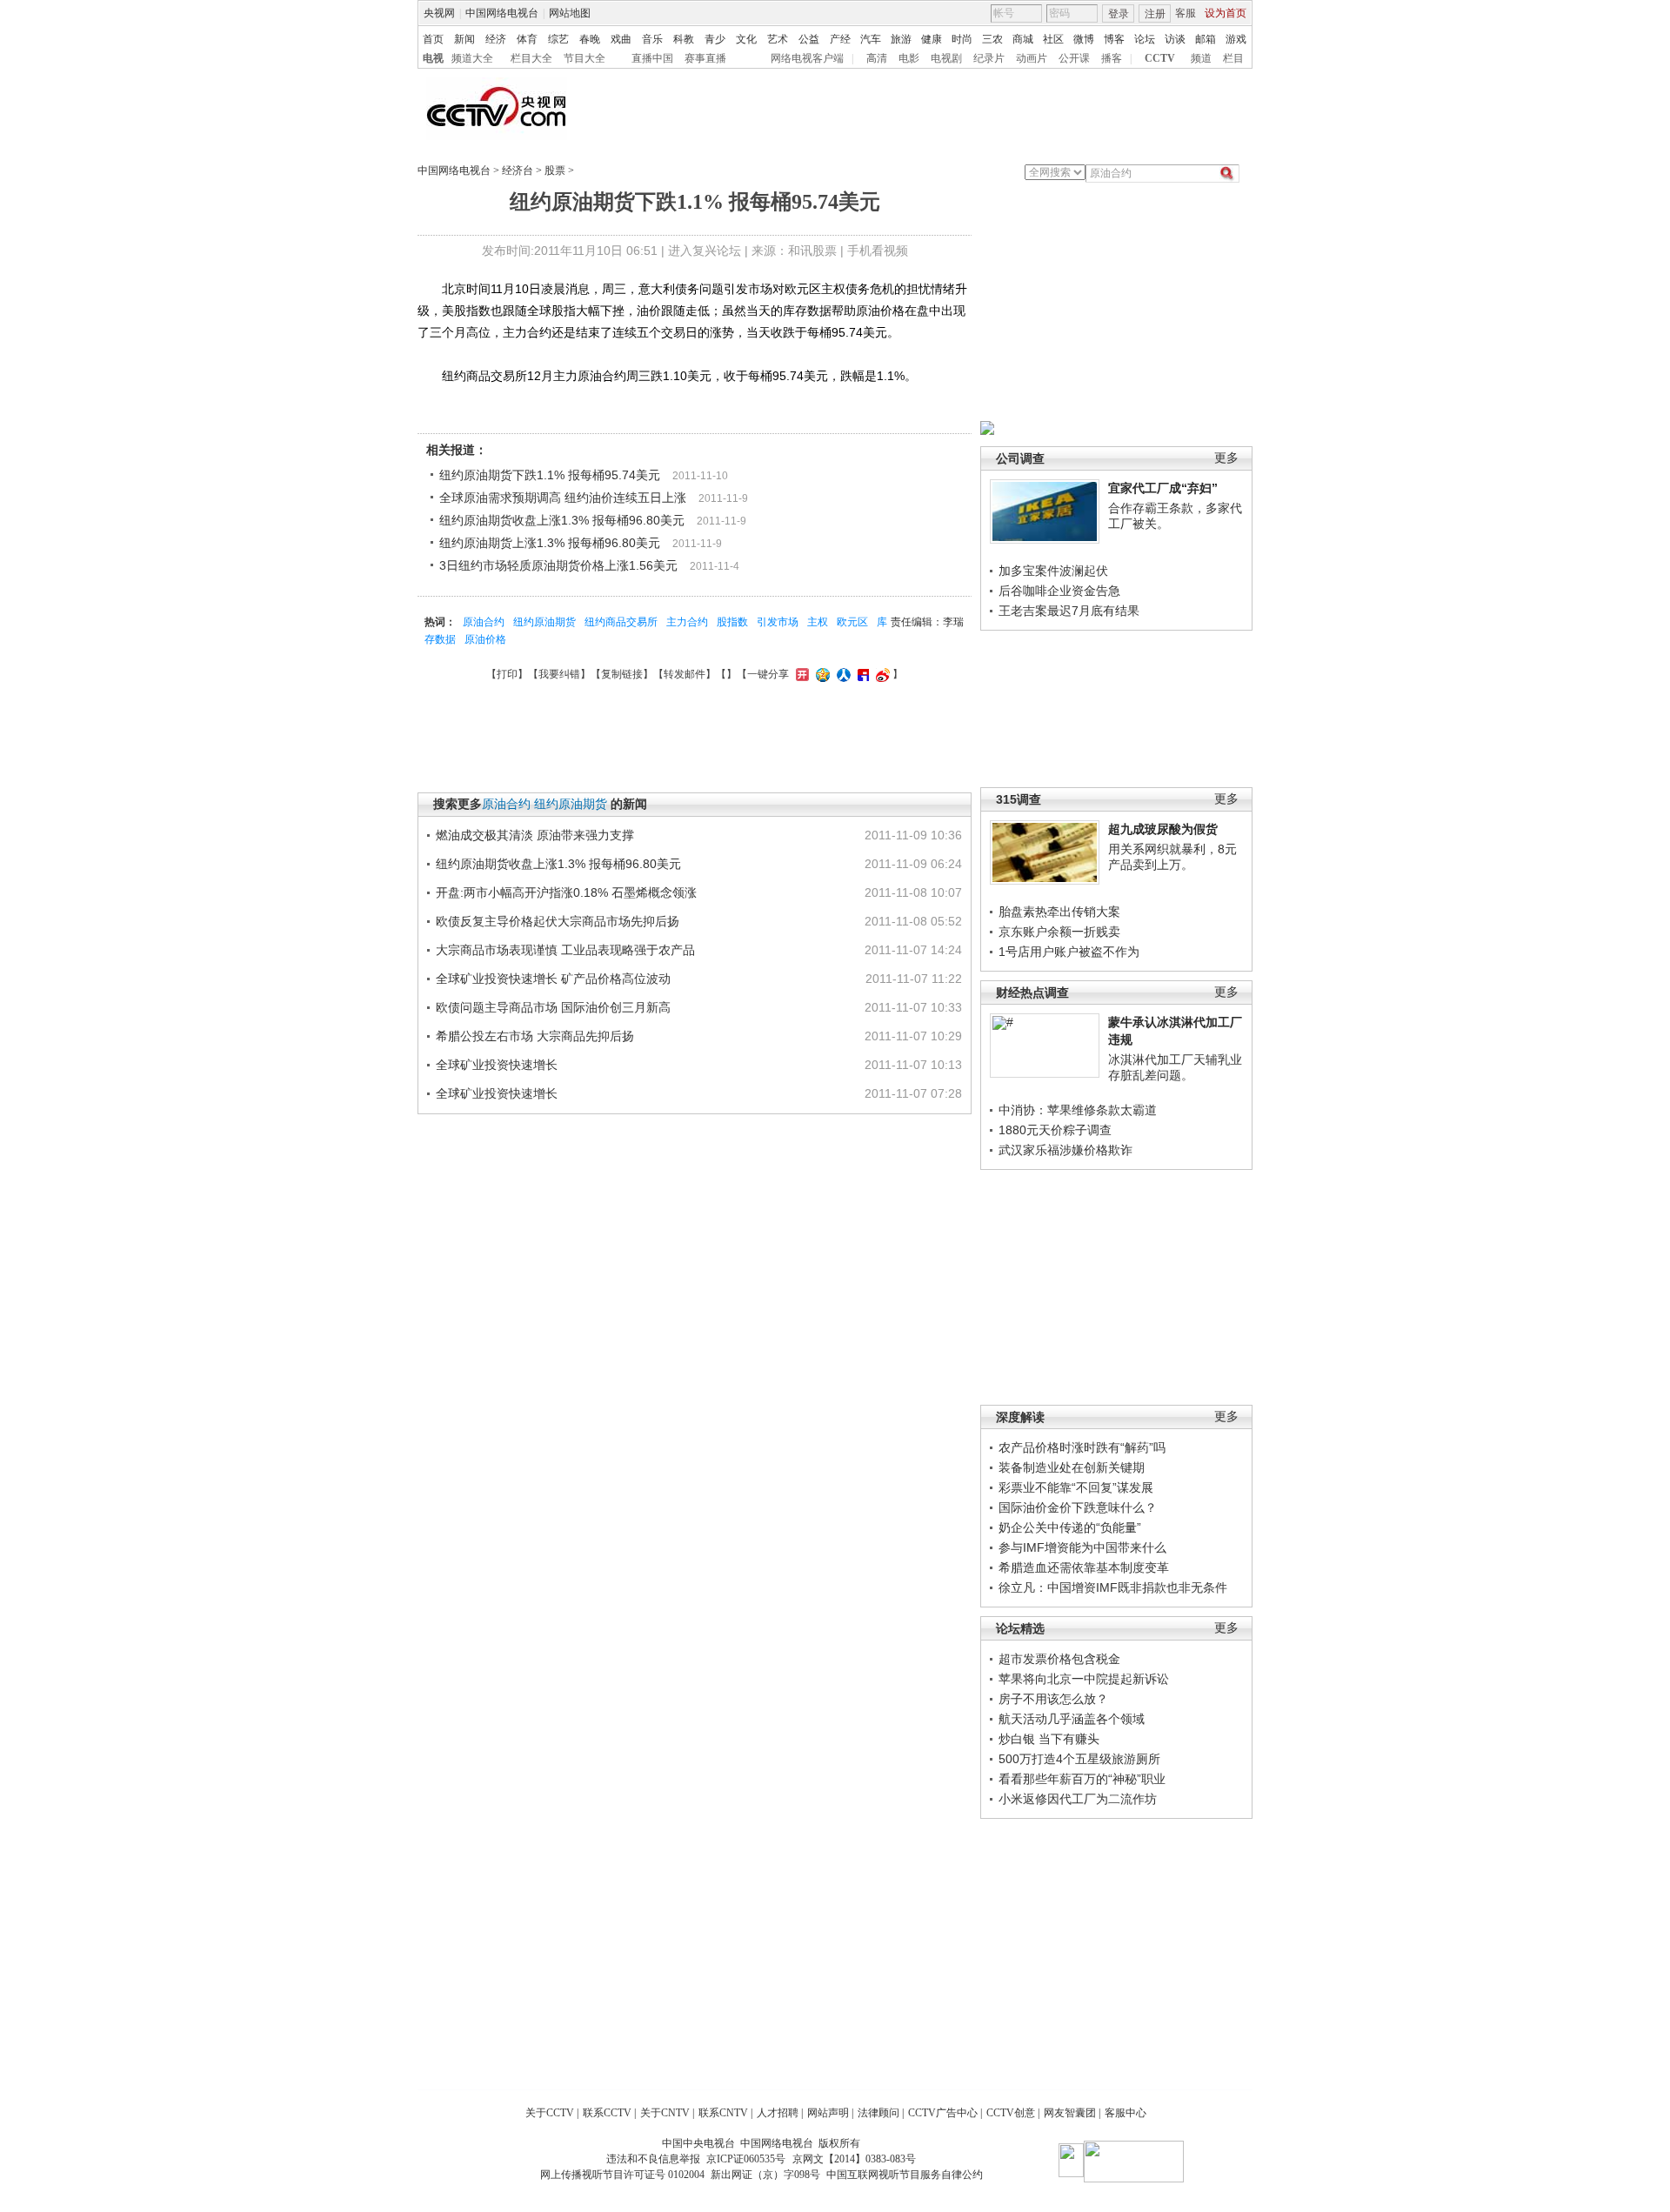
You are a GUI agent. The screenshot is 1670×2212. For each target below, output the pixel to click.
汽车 (871, 39)
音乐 (652, 39)
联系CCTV (607, 2113)
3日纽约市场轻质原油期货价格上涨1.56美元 (558, 565)
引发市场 (778, 622)
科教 (684, 39)
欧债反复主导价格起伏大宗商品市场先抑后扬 (558, 921)
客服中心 (1126, 2113)
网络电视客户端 (807, 58)
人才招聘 (778, 2113)
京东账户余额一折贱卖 (1059, 932)
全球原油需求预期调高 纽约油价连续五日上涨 (563, 498)
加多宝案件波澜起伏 (1053, 571)
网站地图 (570, 13)
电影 (909, 58)
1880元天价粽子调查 (1055, 1130)
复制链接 (622, 674)
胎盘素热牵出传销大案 (1059, 912)
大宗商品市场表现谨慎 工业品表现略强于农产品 (565, 950)
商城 (1023, 39)
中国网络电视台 (502, 13)
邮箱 (1206, 39)
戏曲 (621, 39)
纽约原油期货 (544, 622)
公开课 (1074, 58)
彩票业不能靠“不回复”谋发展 (1076, 1487)
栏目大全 (531, 58)
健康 (932, 39)
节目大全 (584, 58)
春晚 (590, 39)
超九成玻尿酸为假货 (1163, 829)
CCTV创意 (1011, 2113)
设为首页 (1226, 13)
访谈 (1175, 39)
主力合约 (687, 622)
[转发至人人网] (842, 674)
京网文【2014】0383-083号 (854, 2159)
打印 (507, 674)
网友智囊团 (1070, 2113)
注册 (1155, 14)
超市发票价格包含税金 (1059, 1659)
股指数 (732, 622)
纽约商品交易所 (621, 622)
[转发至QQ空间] (821, 674)
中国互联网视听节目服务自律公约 (905, 2175)
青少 (715, 39)
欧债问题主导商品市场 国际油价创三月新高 (553, 1007)
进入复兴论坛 (705, 251)
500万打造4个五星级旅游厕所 (1079, 1759)
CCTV (1160, 58)
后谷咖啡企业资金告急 (1059, 591)
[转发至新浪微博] (881, 674)
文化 (746, 39)
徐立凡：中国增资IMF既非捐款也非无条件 (1113, 1587)
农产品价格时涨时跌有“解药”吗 (1082, 1447)
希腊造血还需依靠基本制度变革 (1084, 1567)
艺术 (778, 39)
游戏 (1236, 39)
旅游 (901, 39)
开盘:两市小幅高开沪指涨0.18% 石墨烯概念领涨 (566, 892)
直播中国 (652, 58)
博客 (1114, 39)
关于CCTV (550, 2113)
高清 (877, 58)
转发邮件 (685, 674)
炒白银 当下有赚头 (1049, 1739)
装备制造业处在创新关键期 (1072, 1467)
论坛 (1145, 39)
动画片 (1032, 58)
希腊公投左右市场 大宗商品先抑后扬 (535, 1036)
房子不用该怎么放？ (1053, 1699)
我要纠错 (559, 674)
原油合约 (484, 622)
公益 (809, 39)
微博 (1084, 39)
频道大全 (472, 58)
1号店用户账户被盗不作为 (1069, 952)
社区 (1053, 39)
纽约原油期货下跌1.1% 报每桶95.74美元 (550, 475)
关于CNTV (665, 2113)
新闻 (464, 39)
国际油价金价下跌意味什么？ (1078, 1507)
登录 (1119, 14)
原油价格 (485, 639)
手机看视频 (878, 251)
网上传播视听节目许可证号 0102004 (622, 2175)
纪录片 (989, 58)
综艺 (558, 39)
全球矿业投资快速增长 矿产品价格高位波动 (553, 979)
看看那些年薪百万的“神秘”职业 (1082, 1779)
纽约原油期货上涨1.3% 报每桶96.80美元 (550, 543)
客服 (1186, 13)
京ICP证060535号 (746, 2159)
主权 (818, 622)
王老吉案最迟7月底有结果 (1069, 611)
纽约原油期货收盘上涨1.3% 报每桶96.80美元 (562, 520)
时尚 (962, 39)
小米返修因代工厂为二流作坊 (1078, 1799)
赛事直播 (705, 58)
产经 (840, 39)
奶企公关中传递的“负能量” (1070, 1527)
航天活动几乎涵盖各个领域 (1072, 1719)
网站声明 (828, 2113)
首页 (433, 39)
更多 (1226, 458)
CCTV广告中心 (943, 2113)
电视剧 (946, 58)
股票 (555, 170)
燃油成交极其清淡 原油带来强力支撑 (535, 835)
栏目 (1233, 58)
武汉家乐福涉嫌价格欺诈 (1065, 1150)
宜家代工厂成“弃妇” (1163, 488)
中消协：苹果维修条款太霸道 (1078, 1110)
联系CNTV (723, 2113)
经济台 (518, 170)
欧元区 (852, 622)
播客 (1112, 58)
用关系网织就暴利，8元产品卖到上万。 (1172, 857)
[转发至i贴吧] (861, 674)
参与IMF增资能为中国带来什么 (1082, 1547)
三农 (992, 39)
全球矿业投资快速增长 (497, 1065)
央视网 (439, 13)
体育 (527, 39)
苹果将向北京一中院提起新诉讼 (1084, 1679)
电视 (433, 58)
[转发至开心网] (800, 674)
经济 (496, 39)
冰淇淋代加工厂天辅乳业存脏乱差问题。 (1175, 1067)
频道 (1201, 58)
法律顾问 (878, 2113)
